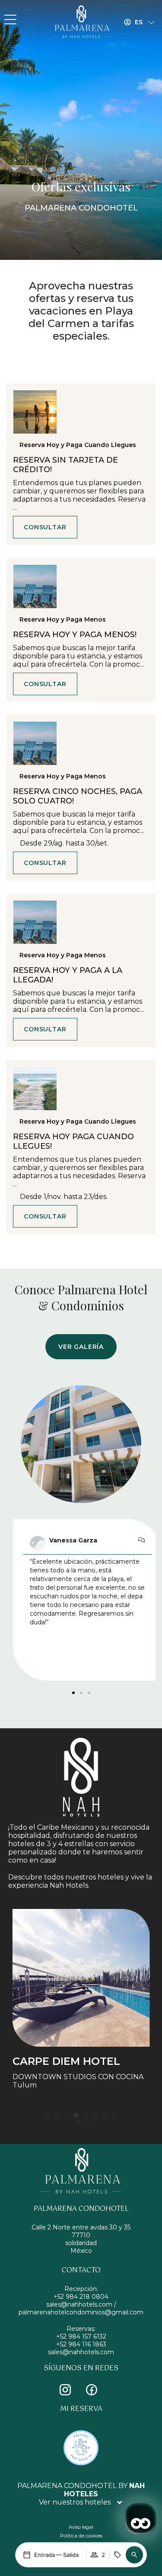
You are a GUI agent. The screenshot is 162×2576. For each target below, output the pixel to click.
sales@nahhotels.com (81, 2352)
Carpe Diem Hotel (66, 2061)
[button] (134, 2555)
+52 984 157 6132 (81, 2336)
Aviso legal (81, 2527)
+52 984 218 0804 (81, 2297)
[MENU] (10, 20)
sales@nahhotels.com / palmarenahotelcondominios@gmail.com (81, 2308)
